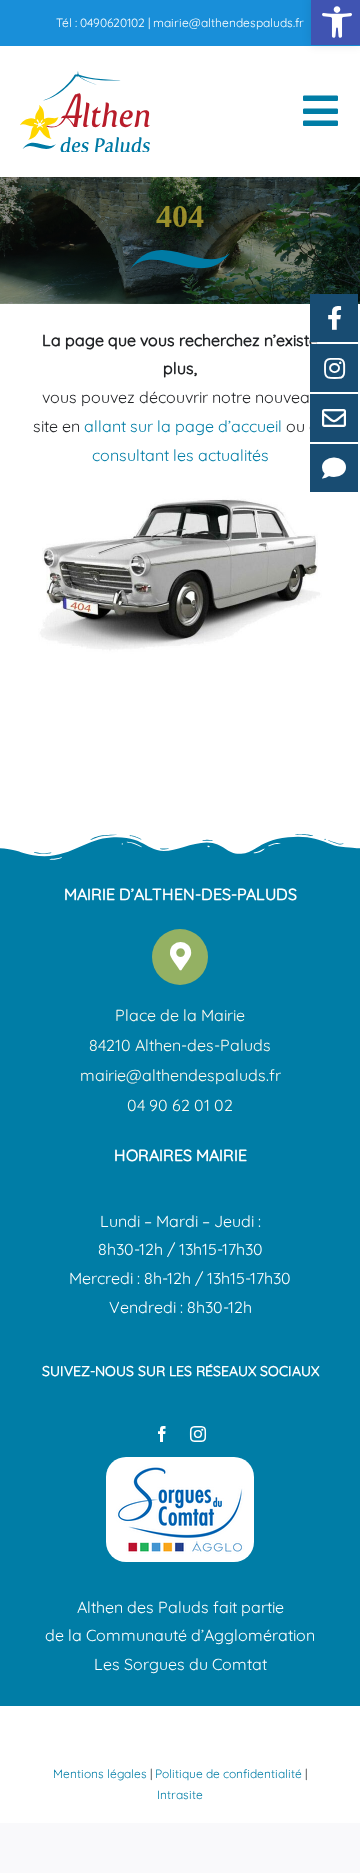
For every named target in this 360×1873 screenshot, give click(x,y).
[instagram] (198, 1434)
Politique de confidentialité (228, 1773)
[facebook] (162, 1434)
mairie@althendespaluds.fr (228, 22)
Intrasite (180, 1794)
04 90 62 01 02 (180, 1105)
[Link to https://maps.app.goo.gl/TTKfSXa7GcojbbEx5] (180, 957)
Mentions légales (100, 1773)
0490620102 (112, 22)
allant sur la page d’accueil (183, 426)
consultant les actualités (180, 455)
